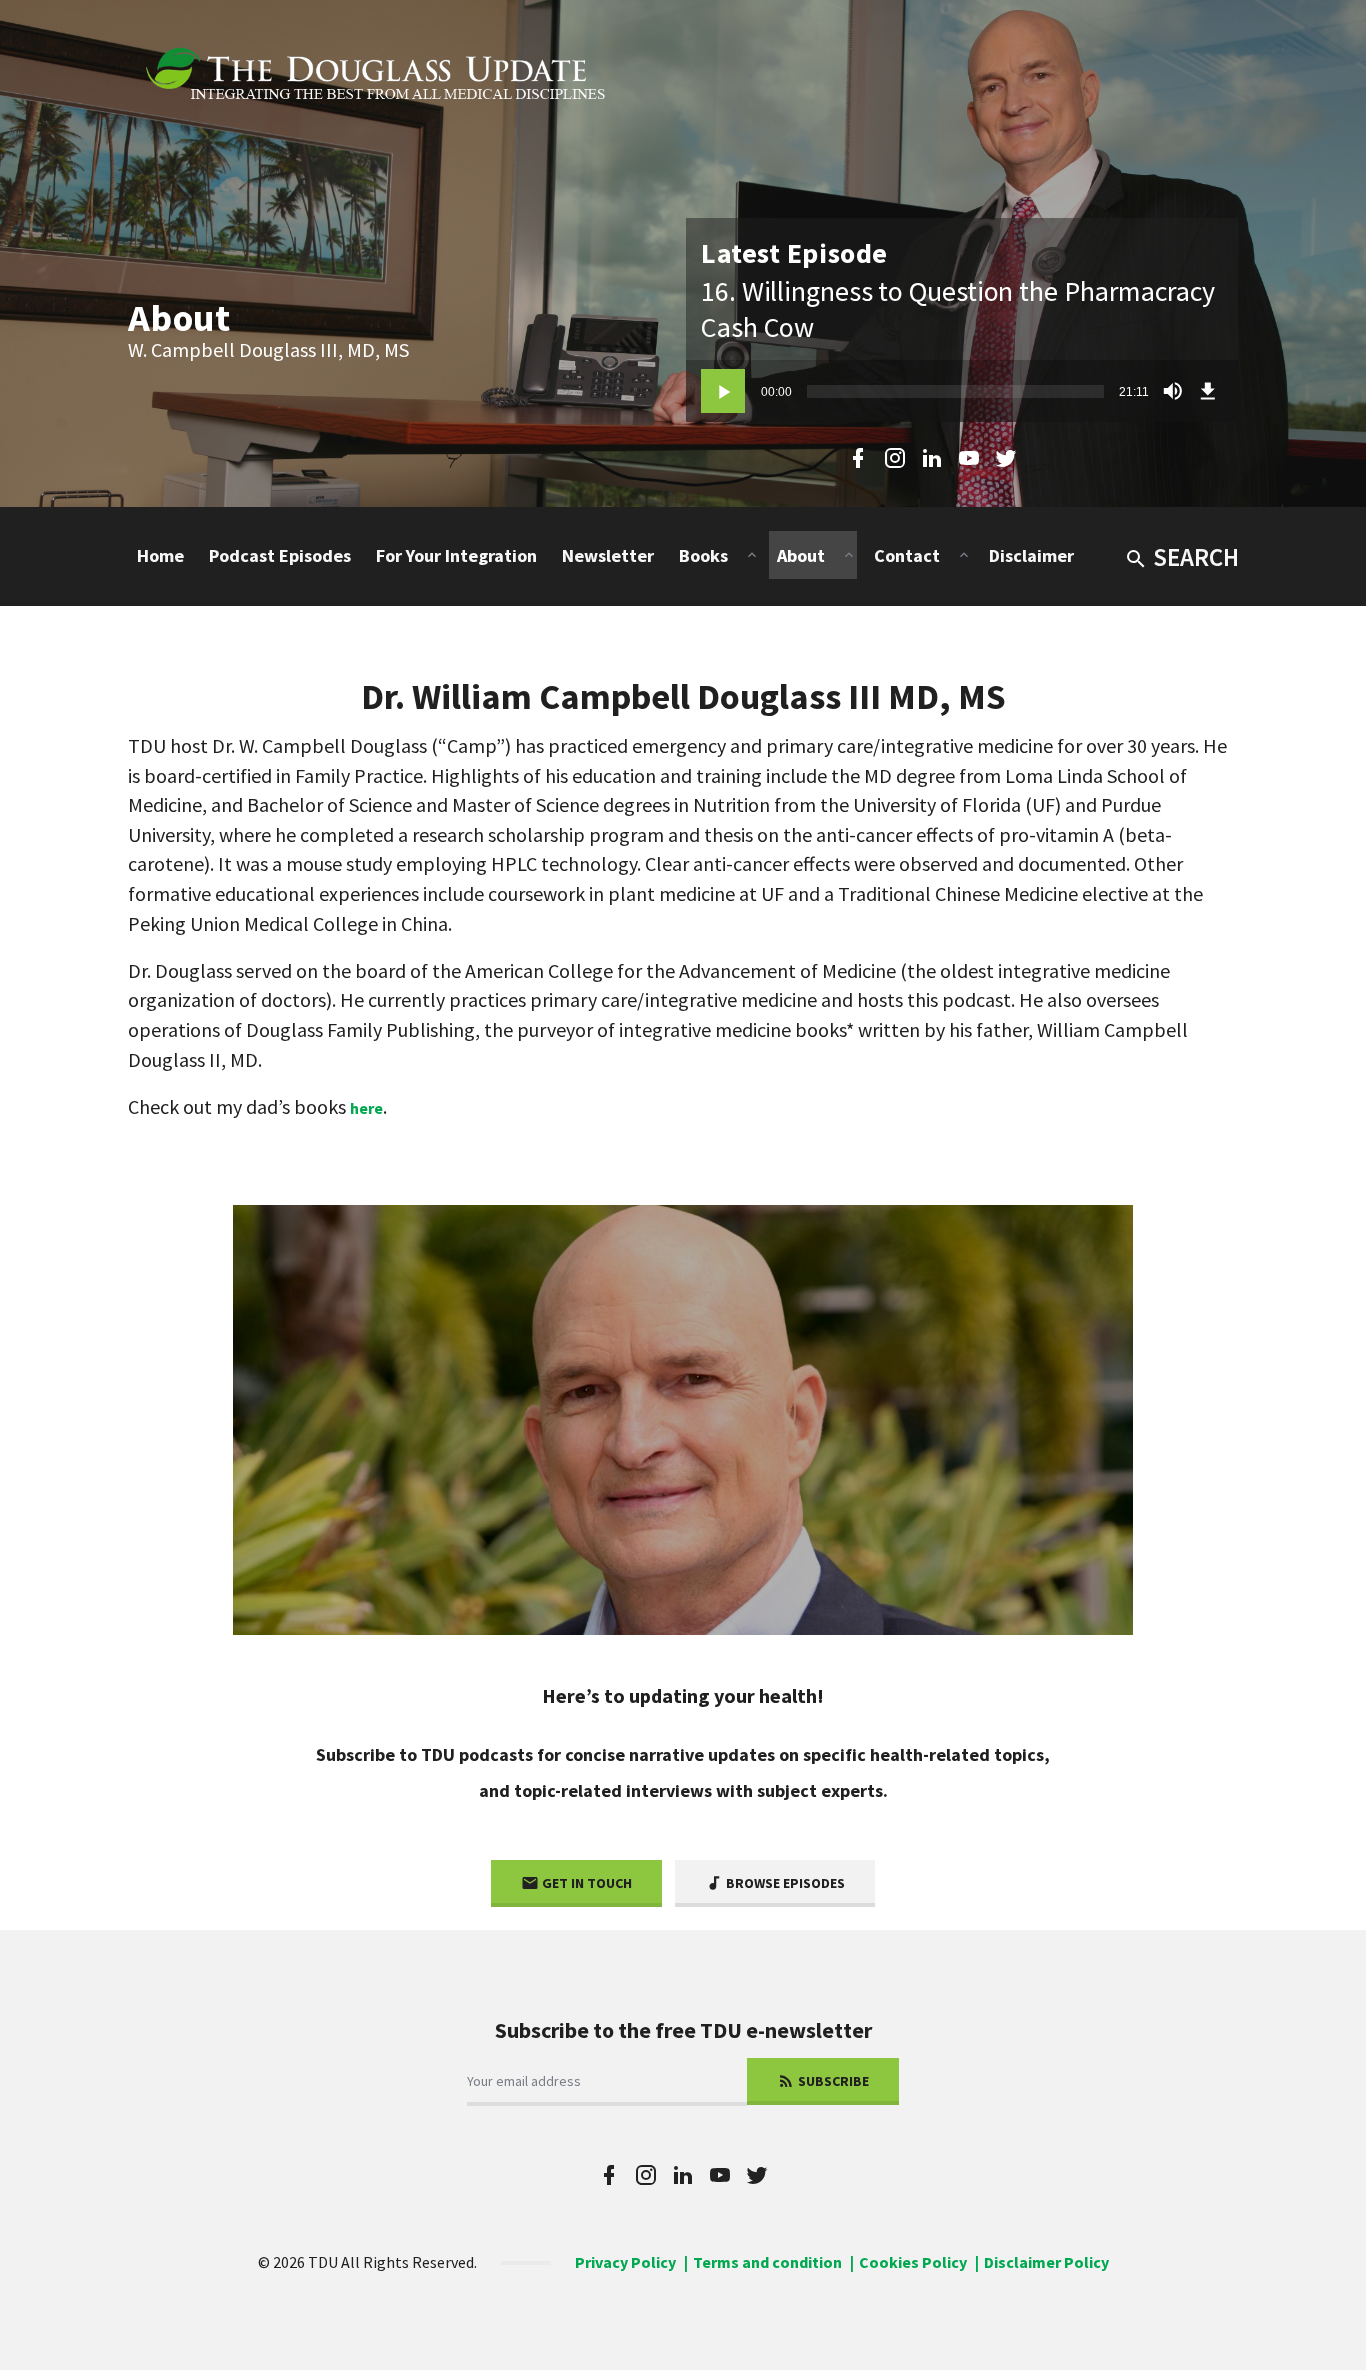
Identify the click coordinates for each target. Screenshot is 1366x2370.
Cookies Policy (913, 2262)
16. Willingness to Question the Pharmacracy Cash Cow (958, 309)
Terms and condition (767, 2262)
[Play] (723, 391)
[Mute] (1173, 391)
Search (1196, 557)
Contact (907, 555)
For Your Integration (456, 555)
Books (703, 555)
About (801, 555)
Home (160, 555)
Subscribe (832, 2081)
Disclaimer (1031, 555)
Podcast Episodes (280, 555)
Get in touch (585, 1883)
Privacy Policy (625, 2262)
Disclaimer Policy (1046, 2262)
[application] (962, 391)
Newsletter (608, 555)
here (366, 1108)
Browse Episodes (784, 1883)
